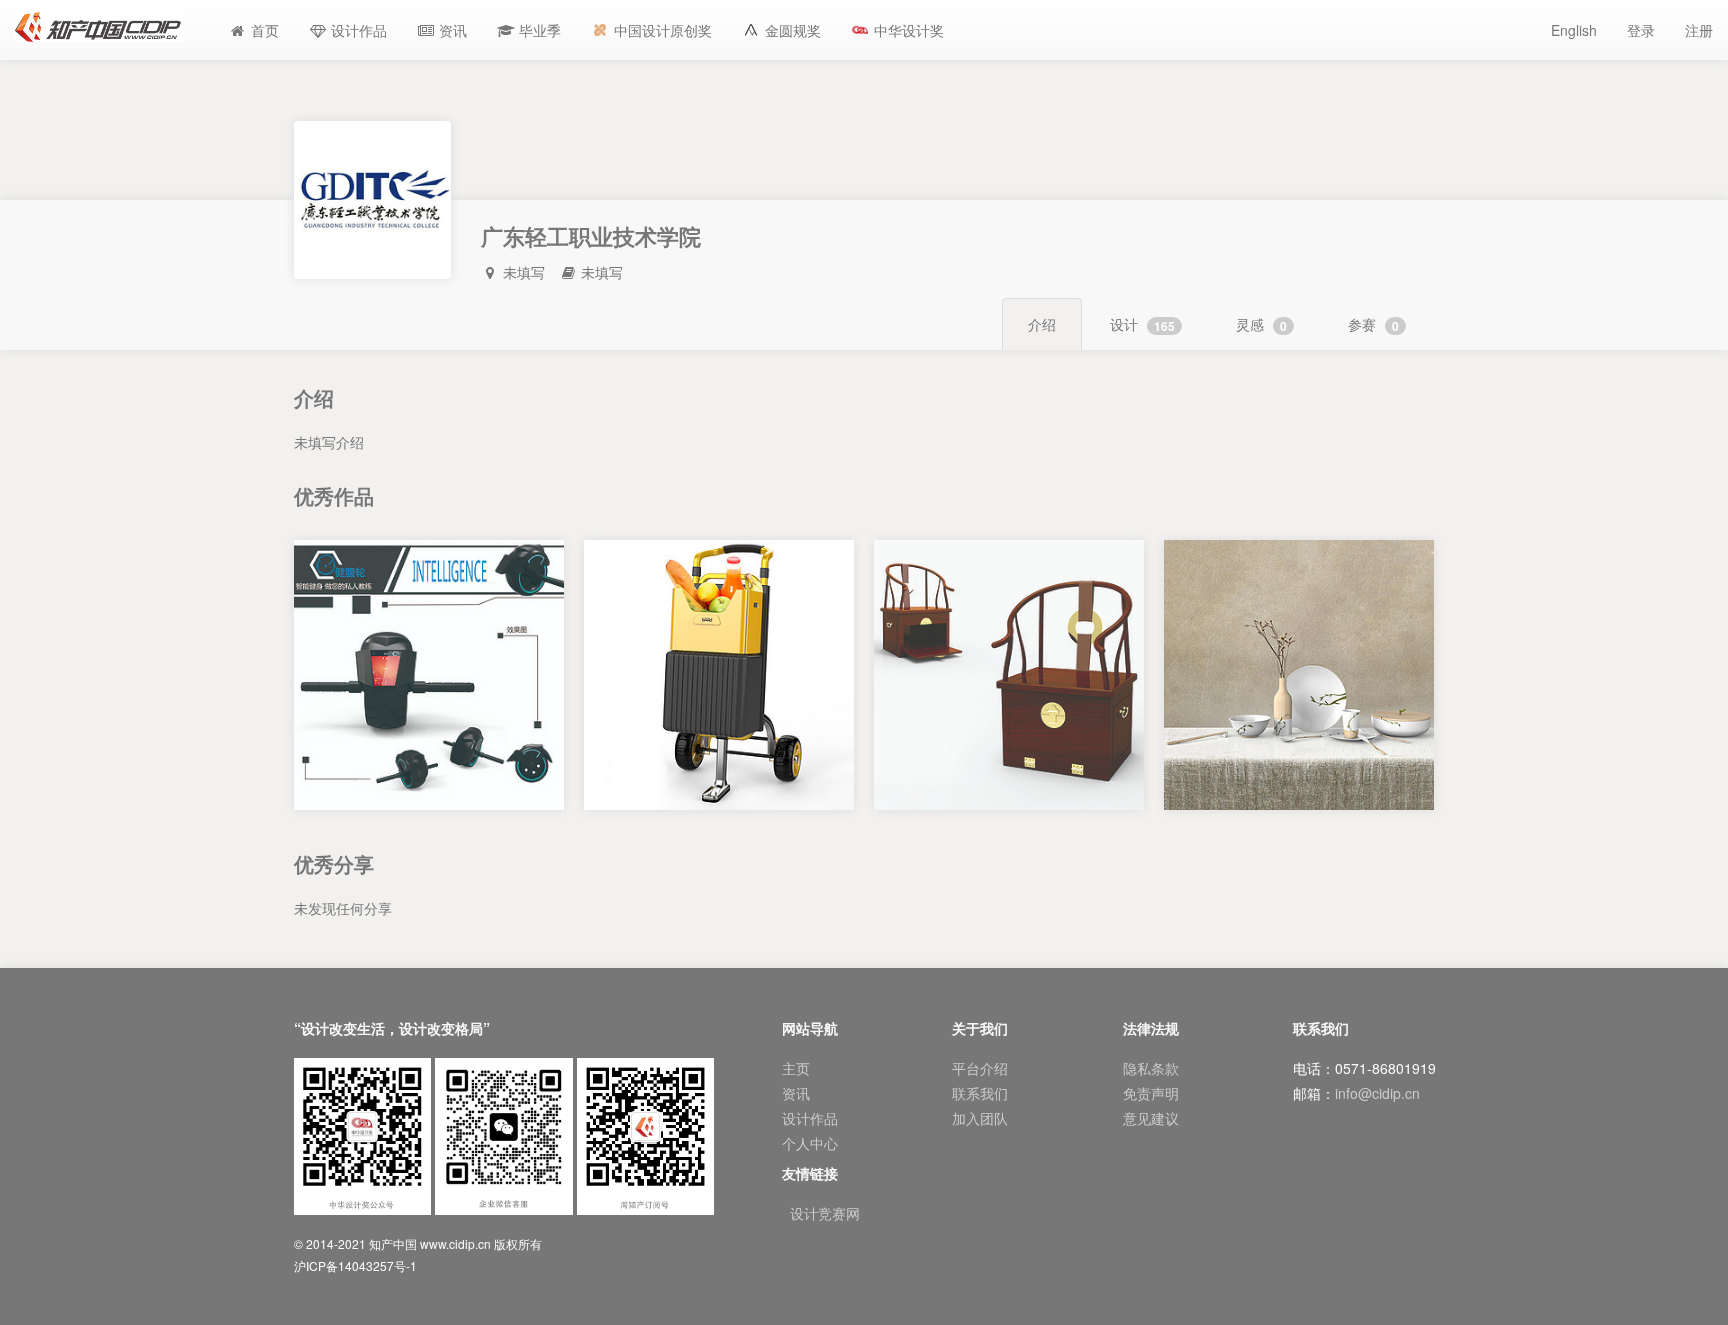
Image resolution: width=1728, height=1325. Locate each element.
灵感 (1261, 324)
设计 (1142, 324)
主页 (796, 1068)
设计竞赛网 (825, 1213)
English (1574, 30)
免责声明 (1151, 1093)
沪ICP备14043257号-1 (355, 1265)
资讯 (796, 1093)
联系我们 (980, 1093)
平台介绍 (980, 1068)
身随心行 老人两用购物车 (719, 789)
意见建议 (1151, 1118)
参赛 (1373, 324)
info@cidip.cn (1377, 1093)
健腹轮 (429, 789)
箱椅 (1009, 789)
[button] (529, 30)
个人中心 (810, 1143)
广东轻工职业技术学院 (429, 809)
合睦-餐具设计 (1299, 789)
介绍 (1042, 324)
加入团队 (980, 1118)
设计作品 (810, 1118)
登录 (1641, 30)
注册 (1699, 30)
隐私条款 (1151, 1068)
